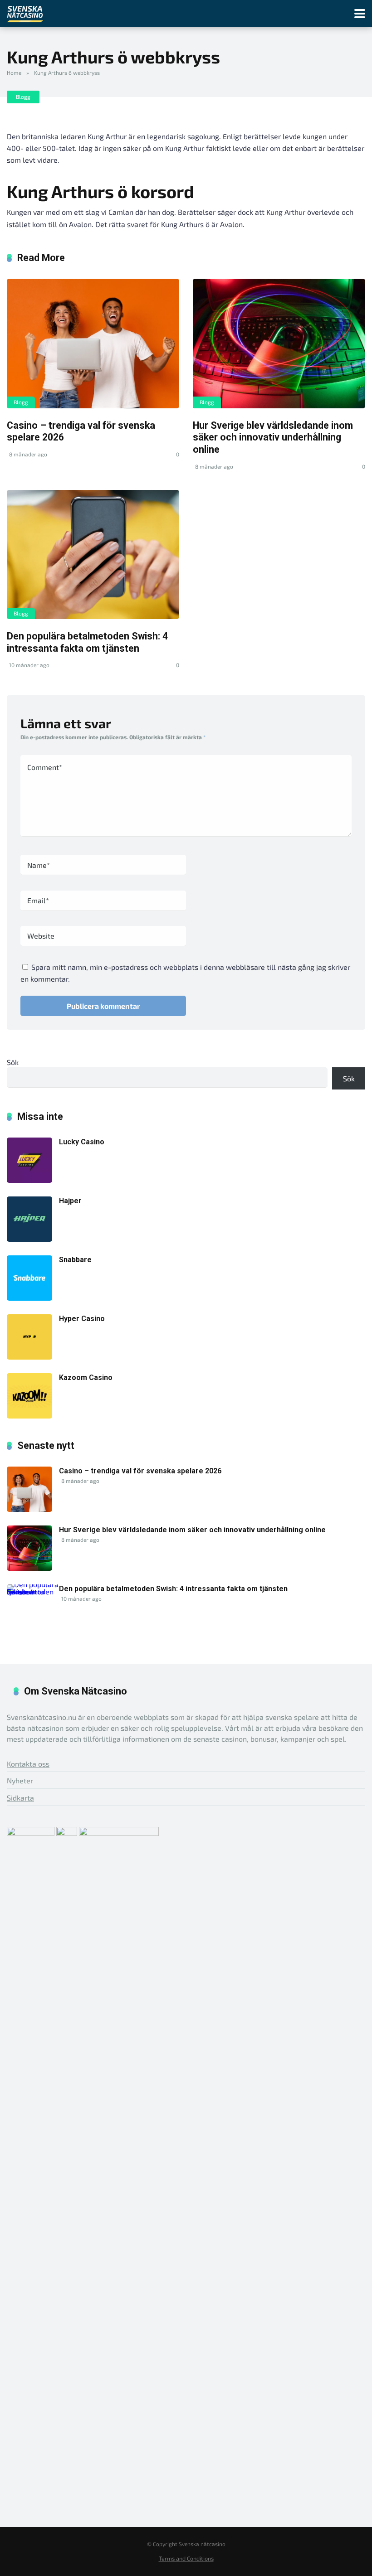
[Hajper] (29, 1239)
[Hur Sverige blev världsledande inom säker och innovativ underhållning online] (279, 343)
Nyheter (20, 1780)
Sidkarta (20, 1798)
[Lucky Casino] (29, 1180)
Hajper (70, 1201)
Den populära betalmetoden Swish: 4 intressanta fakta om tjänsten (87, 642)
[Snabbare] (29, 1298)
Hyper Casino (82, 1319)
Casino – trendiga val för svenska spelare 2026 (140, 1471)
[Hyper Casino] (29, 1357)
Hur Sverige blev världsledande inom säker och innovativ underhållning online (273, 437)
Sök (13, 1062)
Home (14, 73)
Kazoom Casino (86, 1378)
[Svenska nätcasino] (25, 12)
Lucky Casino (82, 1142)
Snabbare (75, 1260)
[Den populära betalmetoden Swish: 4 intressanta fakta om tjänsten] (93, 554)
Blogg (23, 97)
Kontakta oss (28, 1764)
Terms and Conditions (186, 2558)
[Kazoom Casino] (29, 1416)
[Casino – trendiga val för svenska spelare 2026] (93, 343)
